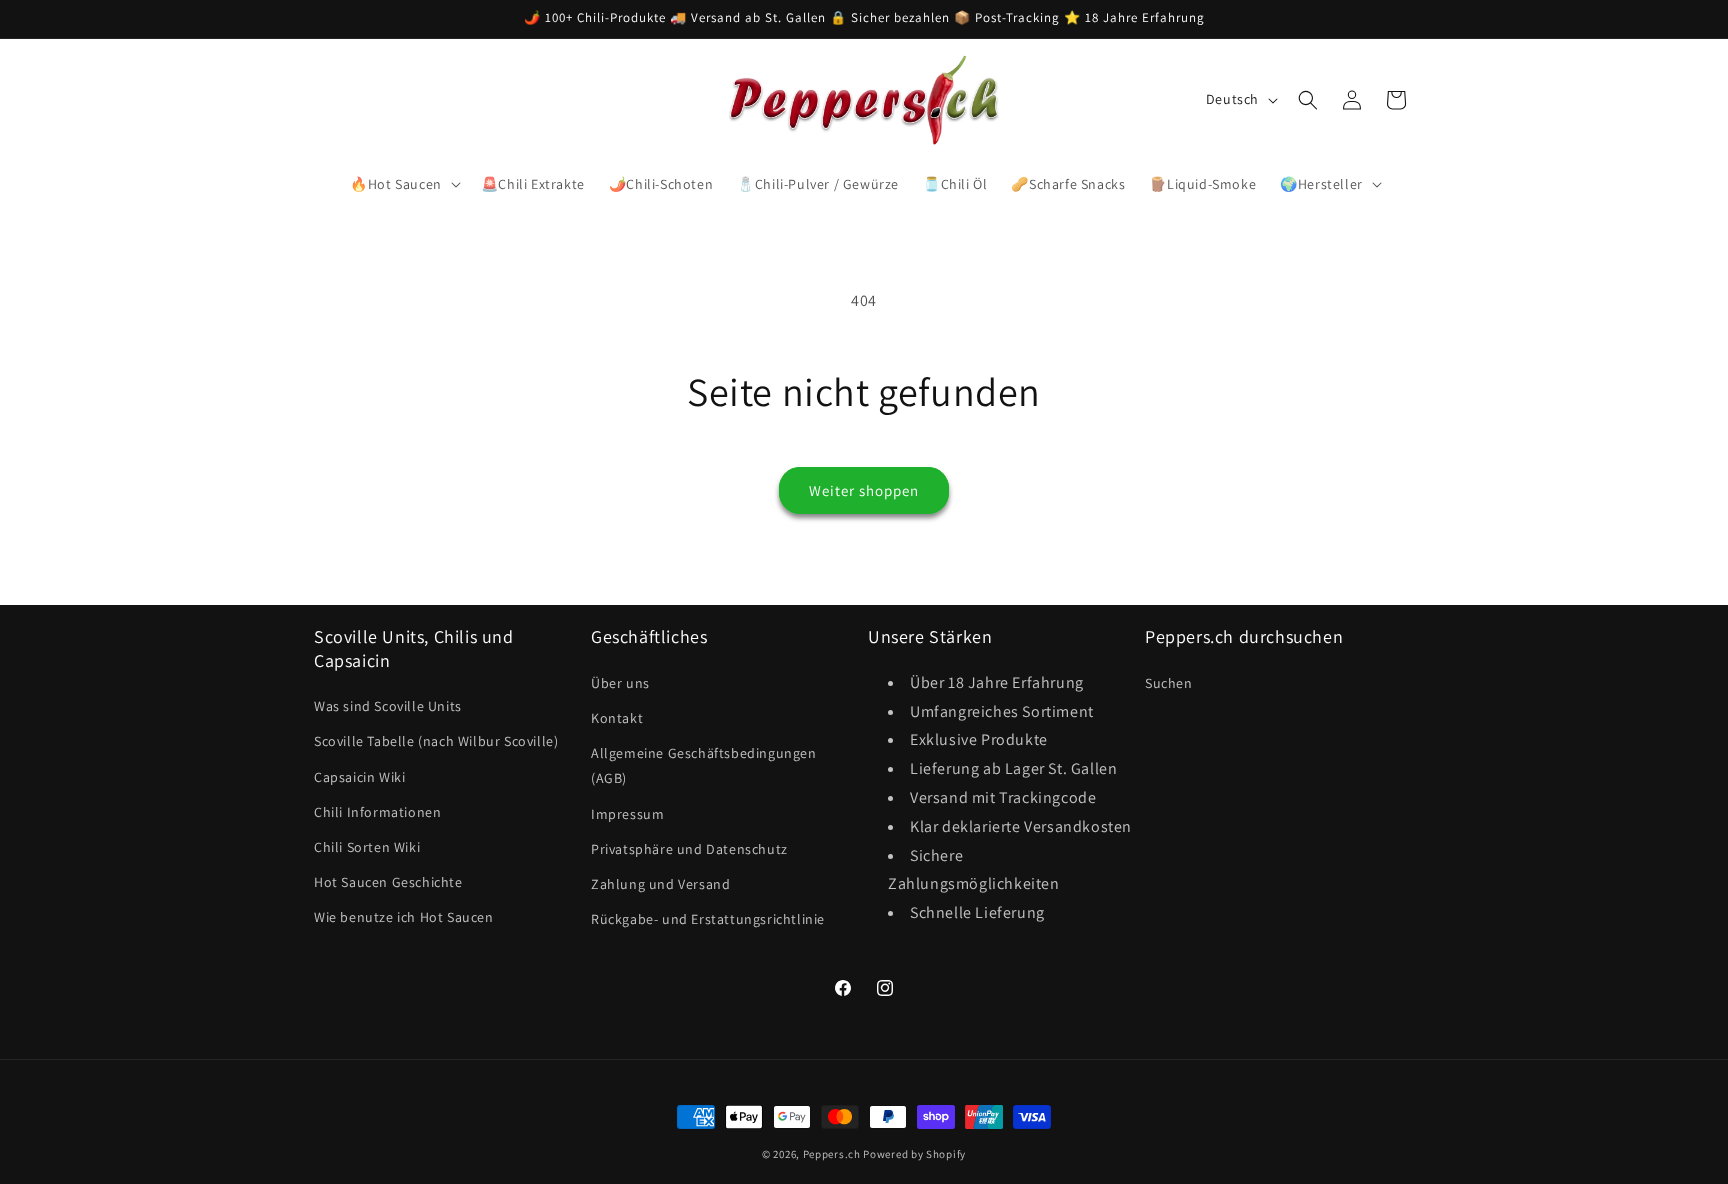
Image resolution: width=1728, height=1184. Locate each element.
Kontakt (617, 717)
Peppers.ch (832, 1154)
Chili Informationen (377, 811)
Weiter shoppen (864, 490)
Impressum (627, 813)
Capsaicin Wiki (359, 776)
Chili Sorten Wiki (367, 846)
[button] (403, 184)
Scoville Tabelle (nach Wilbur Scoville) (436, 741)
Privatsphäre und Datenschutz (689, 848)
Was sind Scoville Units (388, 706)
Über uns (620, 682)
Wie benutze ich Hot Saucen (404, 917)
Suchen (1169, 682)
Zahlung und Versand (660, 883)
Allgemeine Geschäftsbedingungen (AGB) (704, 764)
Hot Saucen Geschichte (388, 881)
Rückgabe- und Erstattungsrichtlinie (708, 918)
